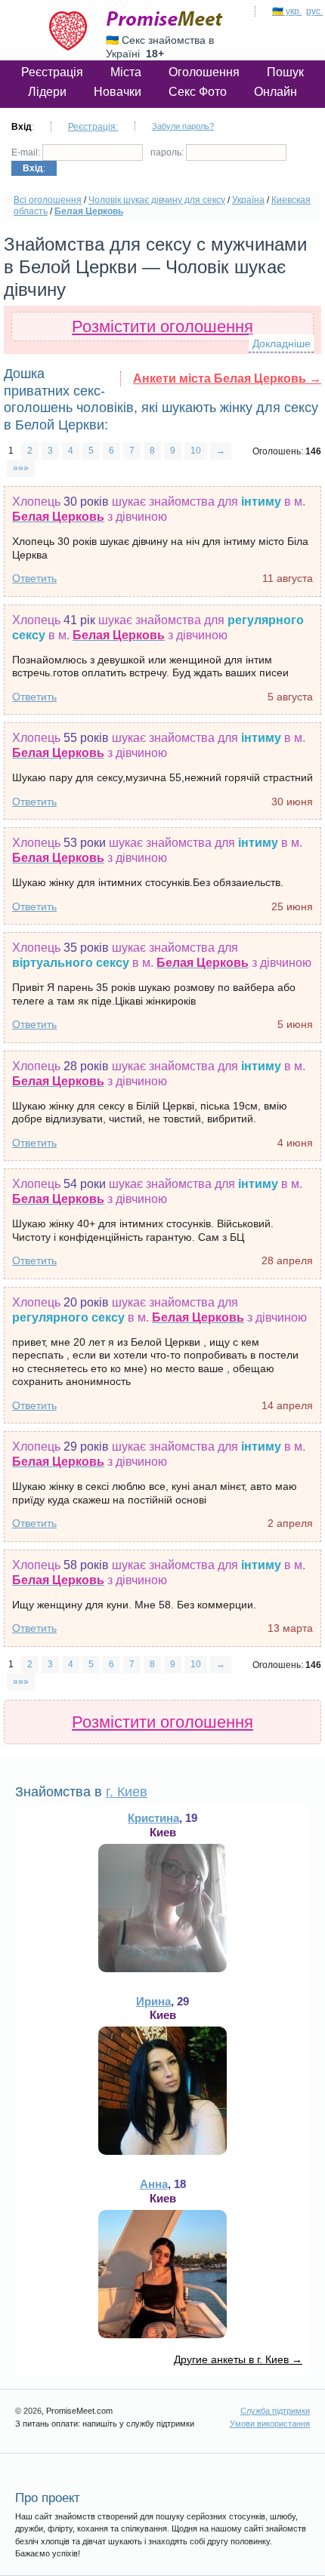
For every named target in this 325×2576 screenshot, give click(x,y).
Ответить (34, 578)
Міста (126, 72)
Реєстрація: (93, 127)
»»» (21, 468)
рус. (314, 11)
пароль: (168, 152)
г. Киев (127, 1792)
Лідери (47, 92)
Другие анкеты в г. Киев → (238, 2359)
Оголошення (204, 72)
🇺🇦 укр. (287, 11)
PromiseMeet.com (165, 19)
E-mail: (27, 152)
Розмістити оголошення (162, 326)
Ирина (153, 2001)
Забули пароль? (183, 126)
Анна (154, 2184)
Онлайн (275, 92)
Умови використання (270, 2424)
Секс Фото (198, 92)
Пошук (285, 72)
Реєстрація (52, 72)
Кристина (153, 1818)
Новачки (118, 92)
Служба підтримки (275, 2411)
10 (196, 451)
